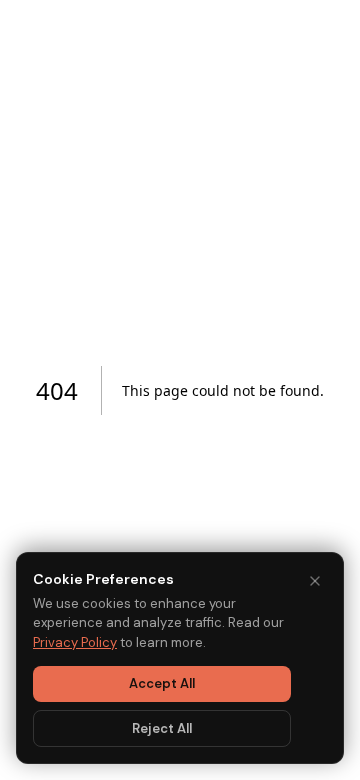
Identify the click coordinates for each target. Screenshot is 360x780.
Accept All (162, 683)
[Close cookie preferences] (315, 581)
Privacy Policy (75, 642)
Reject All (162, 728)
